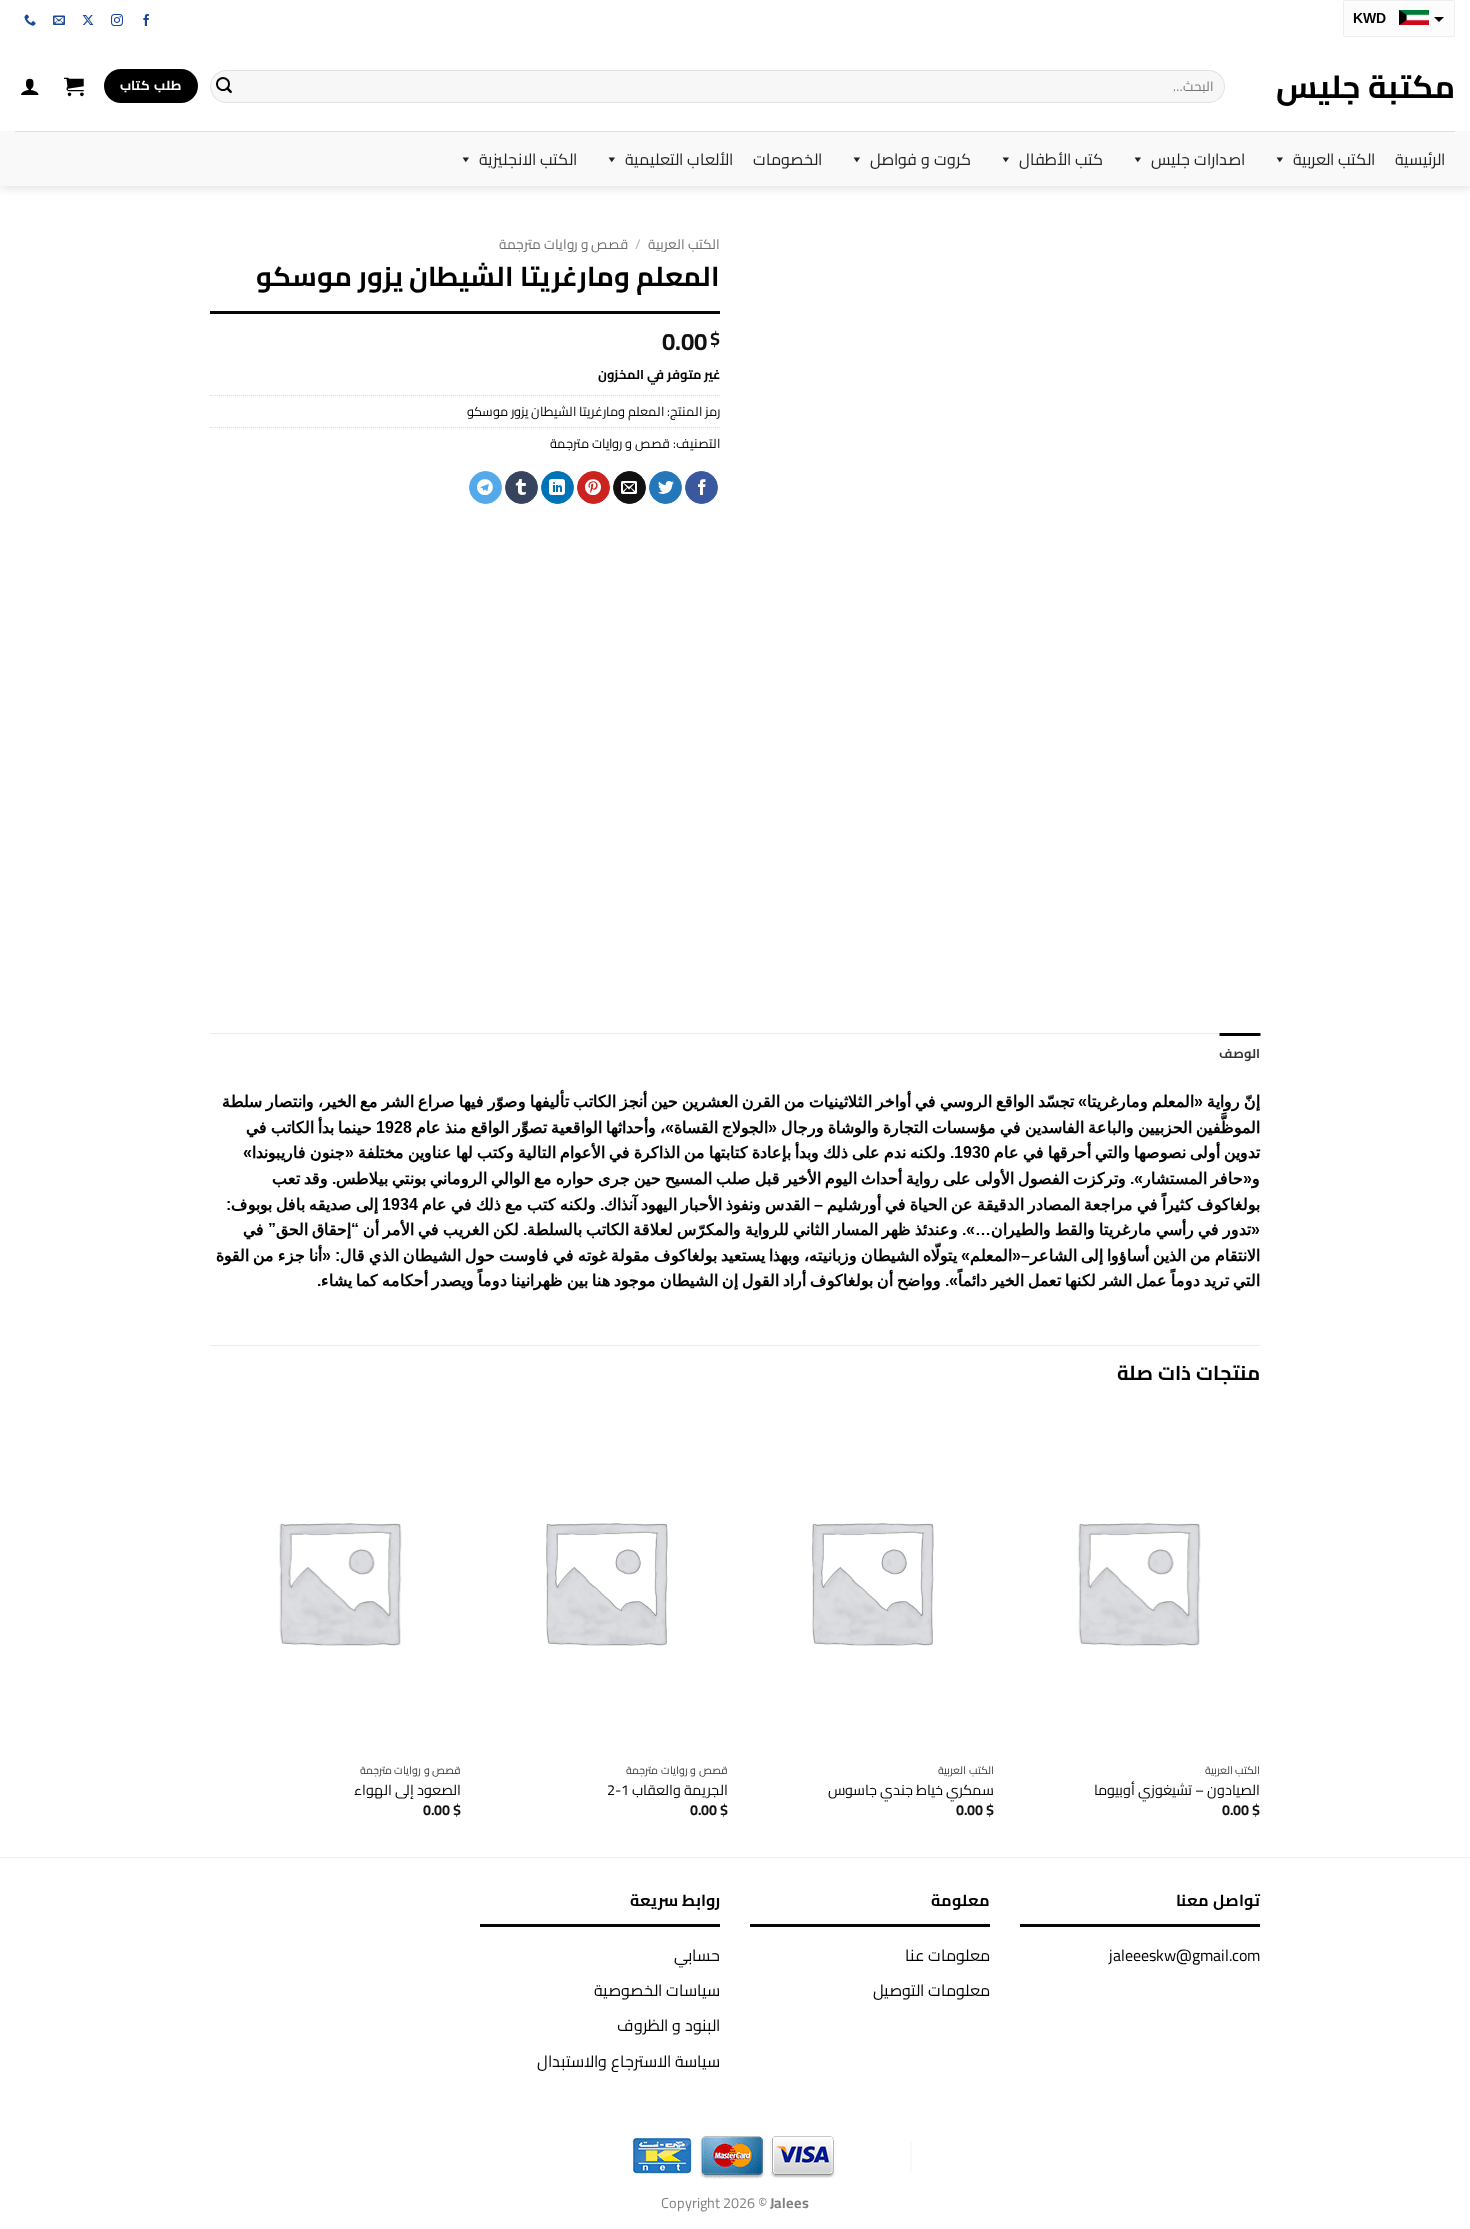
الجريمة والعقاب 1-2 (667, 1790)
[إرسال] (224, 86)
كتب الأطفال (1061, 159)
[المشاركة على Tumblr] (521, 488)
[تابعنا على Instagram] (117, 21)
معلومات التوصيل (931, 1990)
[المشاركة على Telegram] (485, 488)
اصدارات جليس (1198, 159)
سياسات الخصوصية (657, 1990)
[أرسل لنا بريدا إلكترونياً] (59, 21)
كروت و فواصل (920, 159)
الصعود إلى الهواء (407, 1790)
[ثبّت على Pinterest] (593, 488)
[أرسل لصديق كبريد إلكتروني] (629, 488)
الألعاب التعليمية (679, 159)
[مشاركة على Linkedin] (557, 488)
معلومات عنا (947, 1955)
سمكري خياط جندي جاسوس (911, 1790)
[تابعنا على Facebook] (146, 21)
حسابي (697, 1955)
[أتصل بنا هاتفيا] (30, 21)
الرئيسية (1420, 159)
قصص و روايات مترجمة (563, 244)
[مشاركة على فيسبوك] (701, 488)
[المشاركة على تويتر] (665, 488)
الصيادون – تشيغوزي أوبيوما (1177, 1790)
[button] (74, 86)
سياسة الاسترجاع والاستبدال (628, 2061)
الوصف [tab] (1239, 1053)
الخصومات (787, 159)
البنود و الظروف (668, 2025)
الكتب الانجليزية (528, 159)
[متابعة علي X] (88, 21)
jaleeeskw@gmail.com (1184, 1955)
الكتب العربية (1334, 159)
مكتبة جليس (1365, 86)
